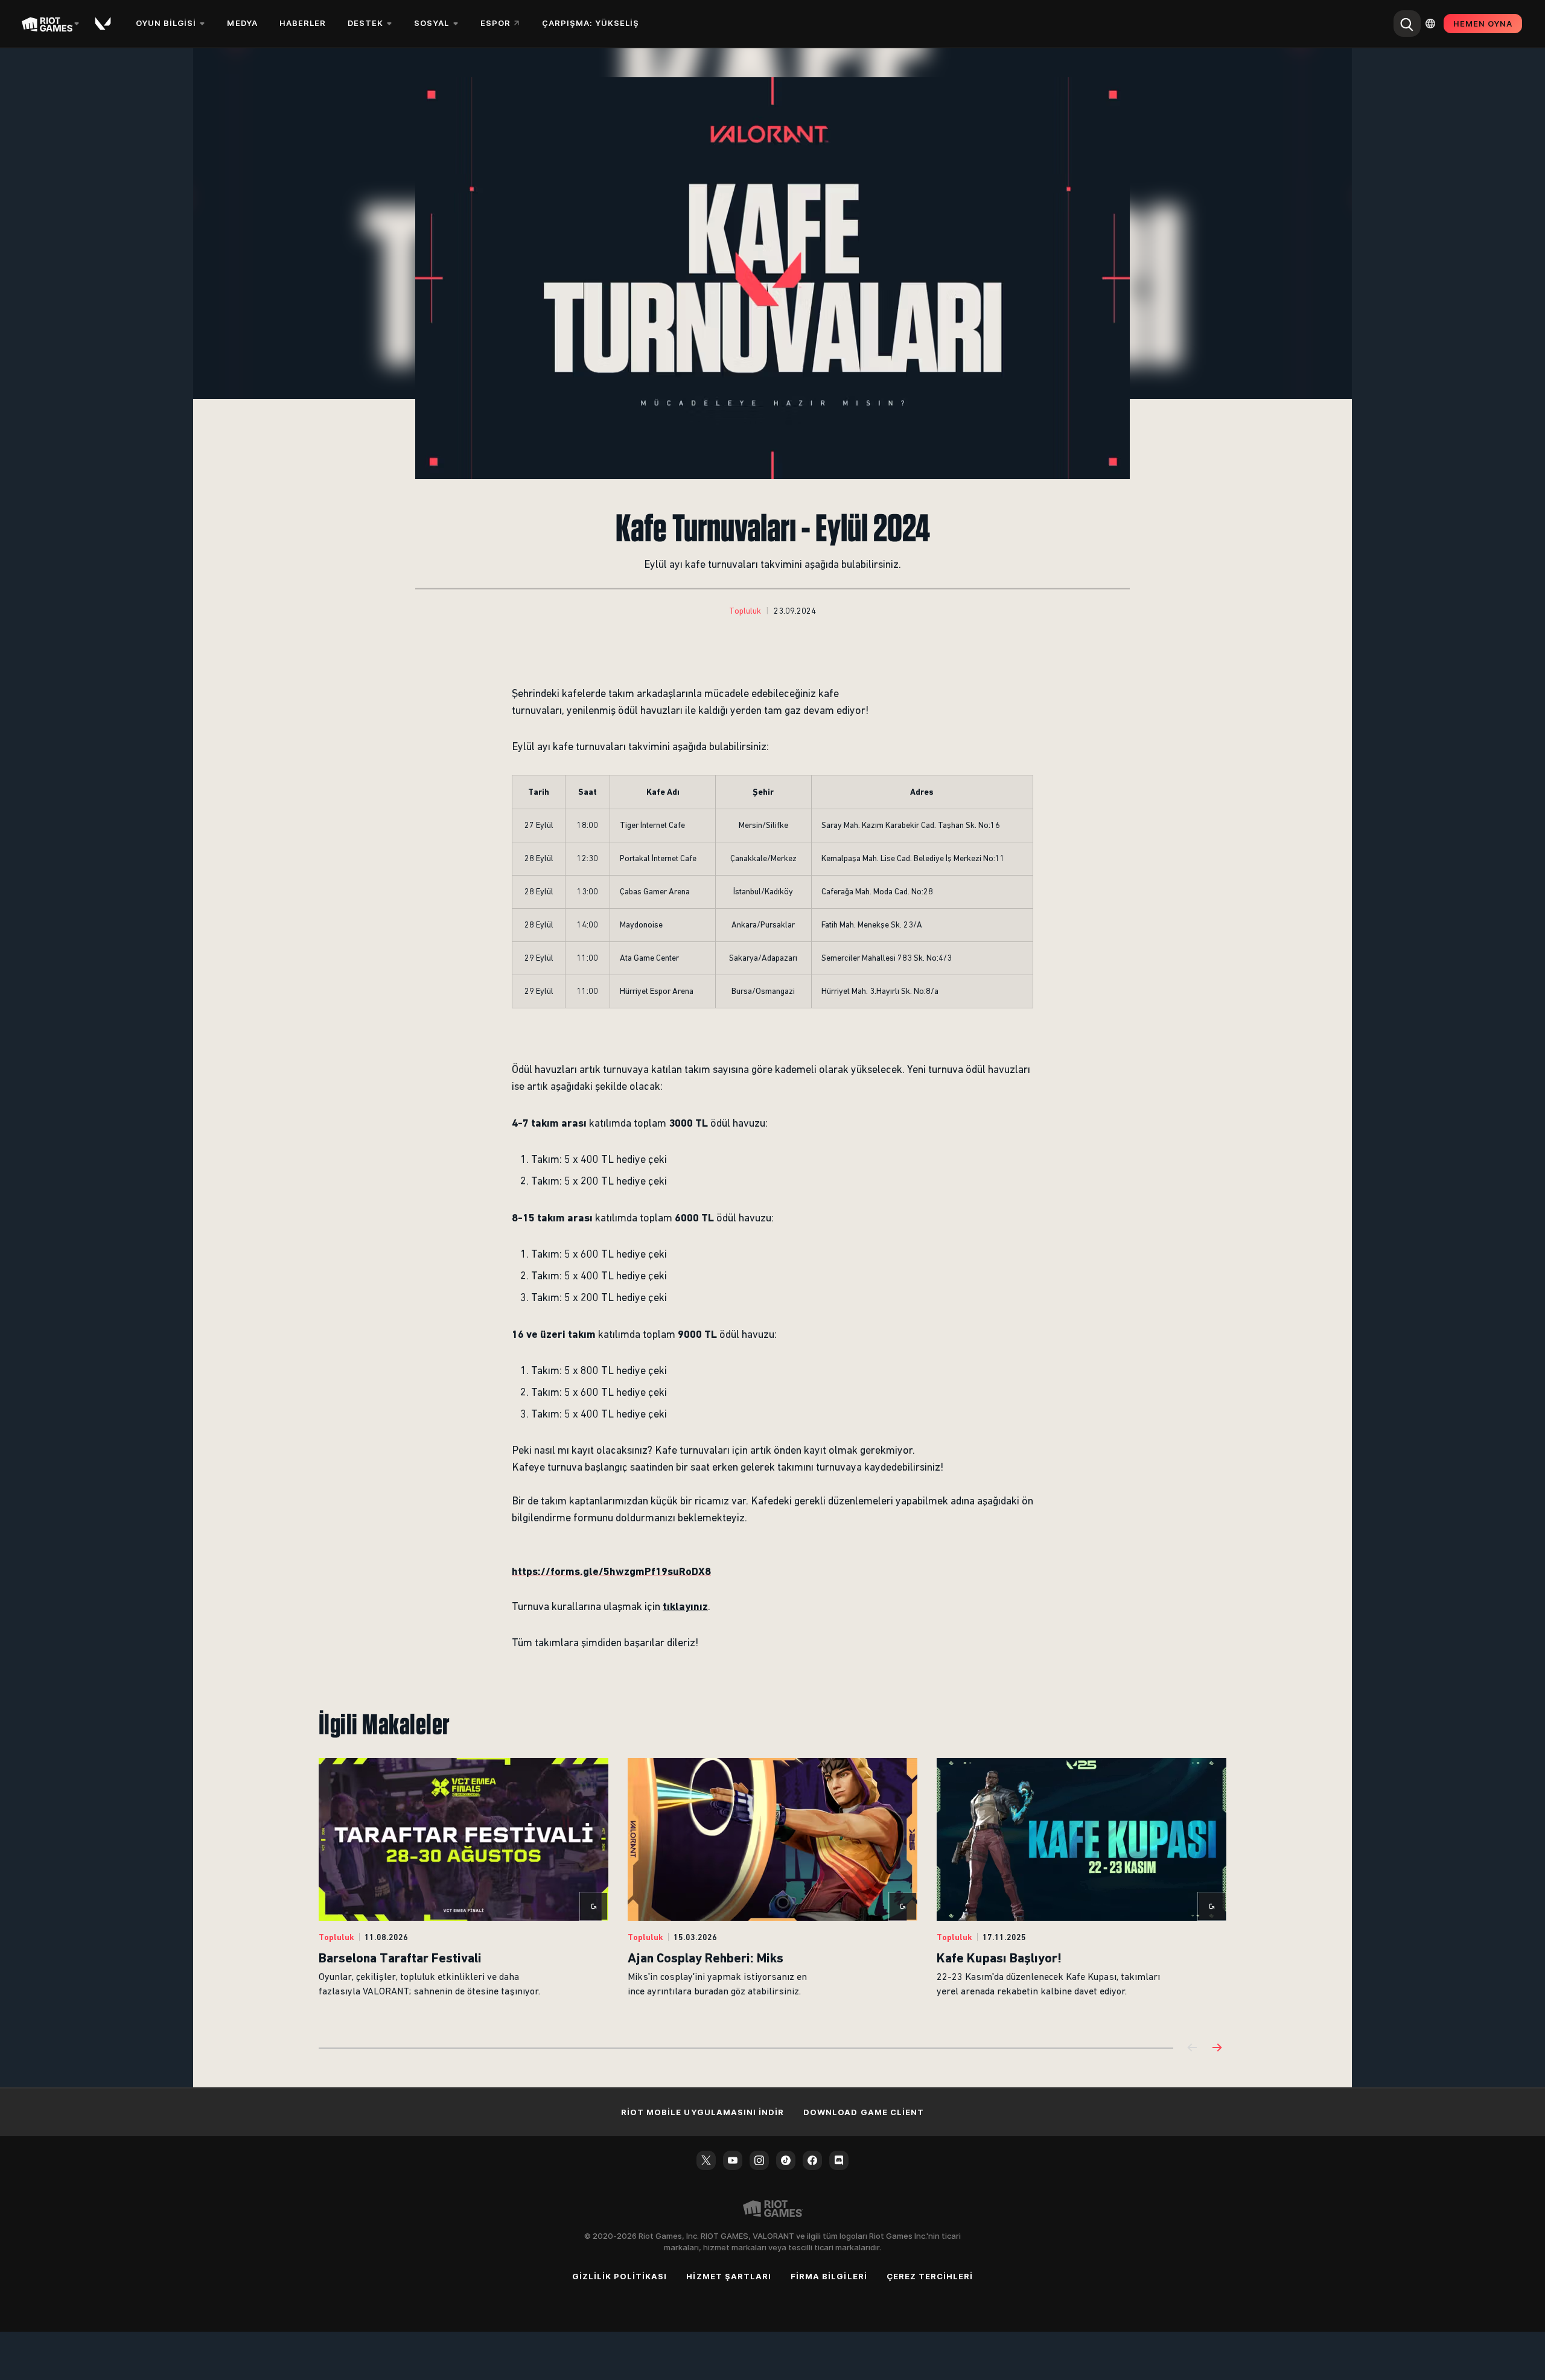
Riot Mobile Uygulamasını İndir (702, 2112)
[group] (772, 1888)
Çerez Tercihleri (930, 2276)
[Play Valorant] (104, 24)
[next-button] (1217, 2048)
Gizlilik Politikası (620, 2276)
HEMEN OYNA (1483, 24)
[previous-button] (1193, 2048)
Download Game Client (864, 2112)
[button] (745, 611)
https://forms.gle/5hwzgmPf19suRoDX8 (611, 1571)
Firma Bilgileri (829, 2276)
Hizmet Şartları (729, 2276)
